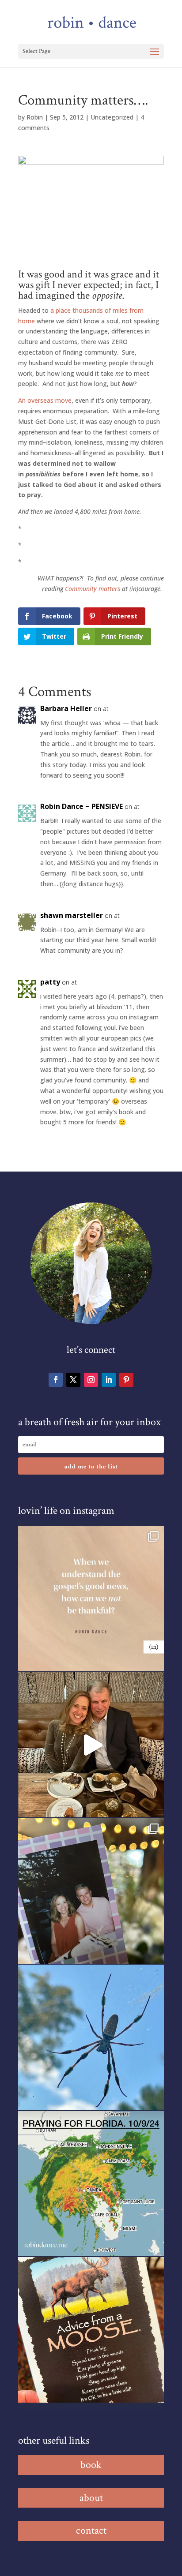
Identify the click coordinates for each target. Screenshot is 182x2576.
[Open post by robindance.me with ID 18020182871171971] (91, 2330)
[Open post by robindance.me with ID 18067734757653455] (91, 2037)
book (91, 2465)
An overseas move (45, 400)
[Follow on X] (73, 1380)
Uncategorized (112, 117)
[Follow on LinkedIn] (109, 1380)
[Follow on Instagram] (91, 1380)
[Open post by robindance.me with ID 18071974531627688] (91, 1599)
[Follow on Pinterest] (126, 1380)
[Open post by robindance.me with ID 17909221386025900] (91, 1745)
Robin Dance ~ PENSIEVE (82, 806)
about (91, 2498)
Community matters (93, 589)
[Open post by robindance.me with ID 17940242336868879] (91, 2184)
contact (91, 2530)
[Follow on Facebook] (56, 1380)
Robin (35, 117)
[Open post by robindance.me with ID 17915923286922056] (91, 1891)
